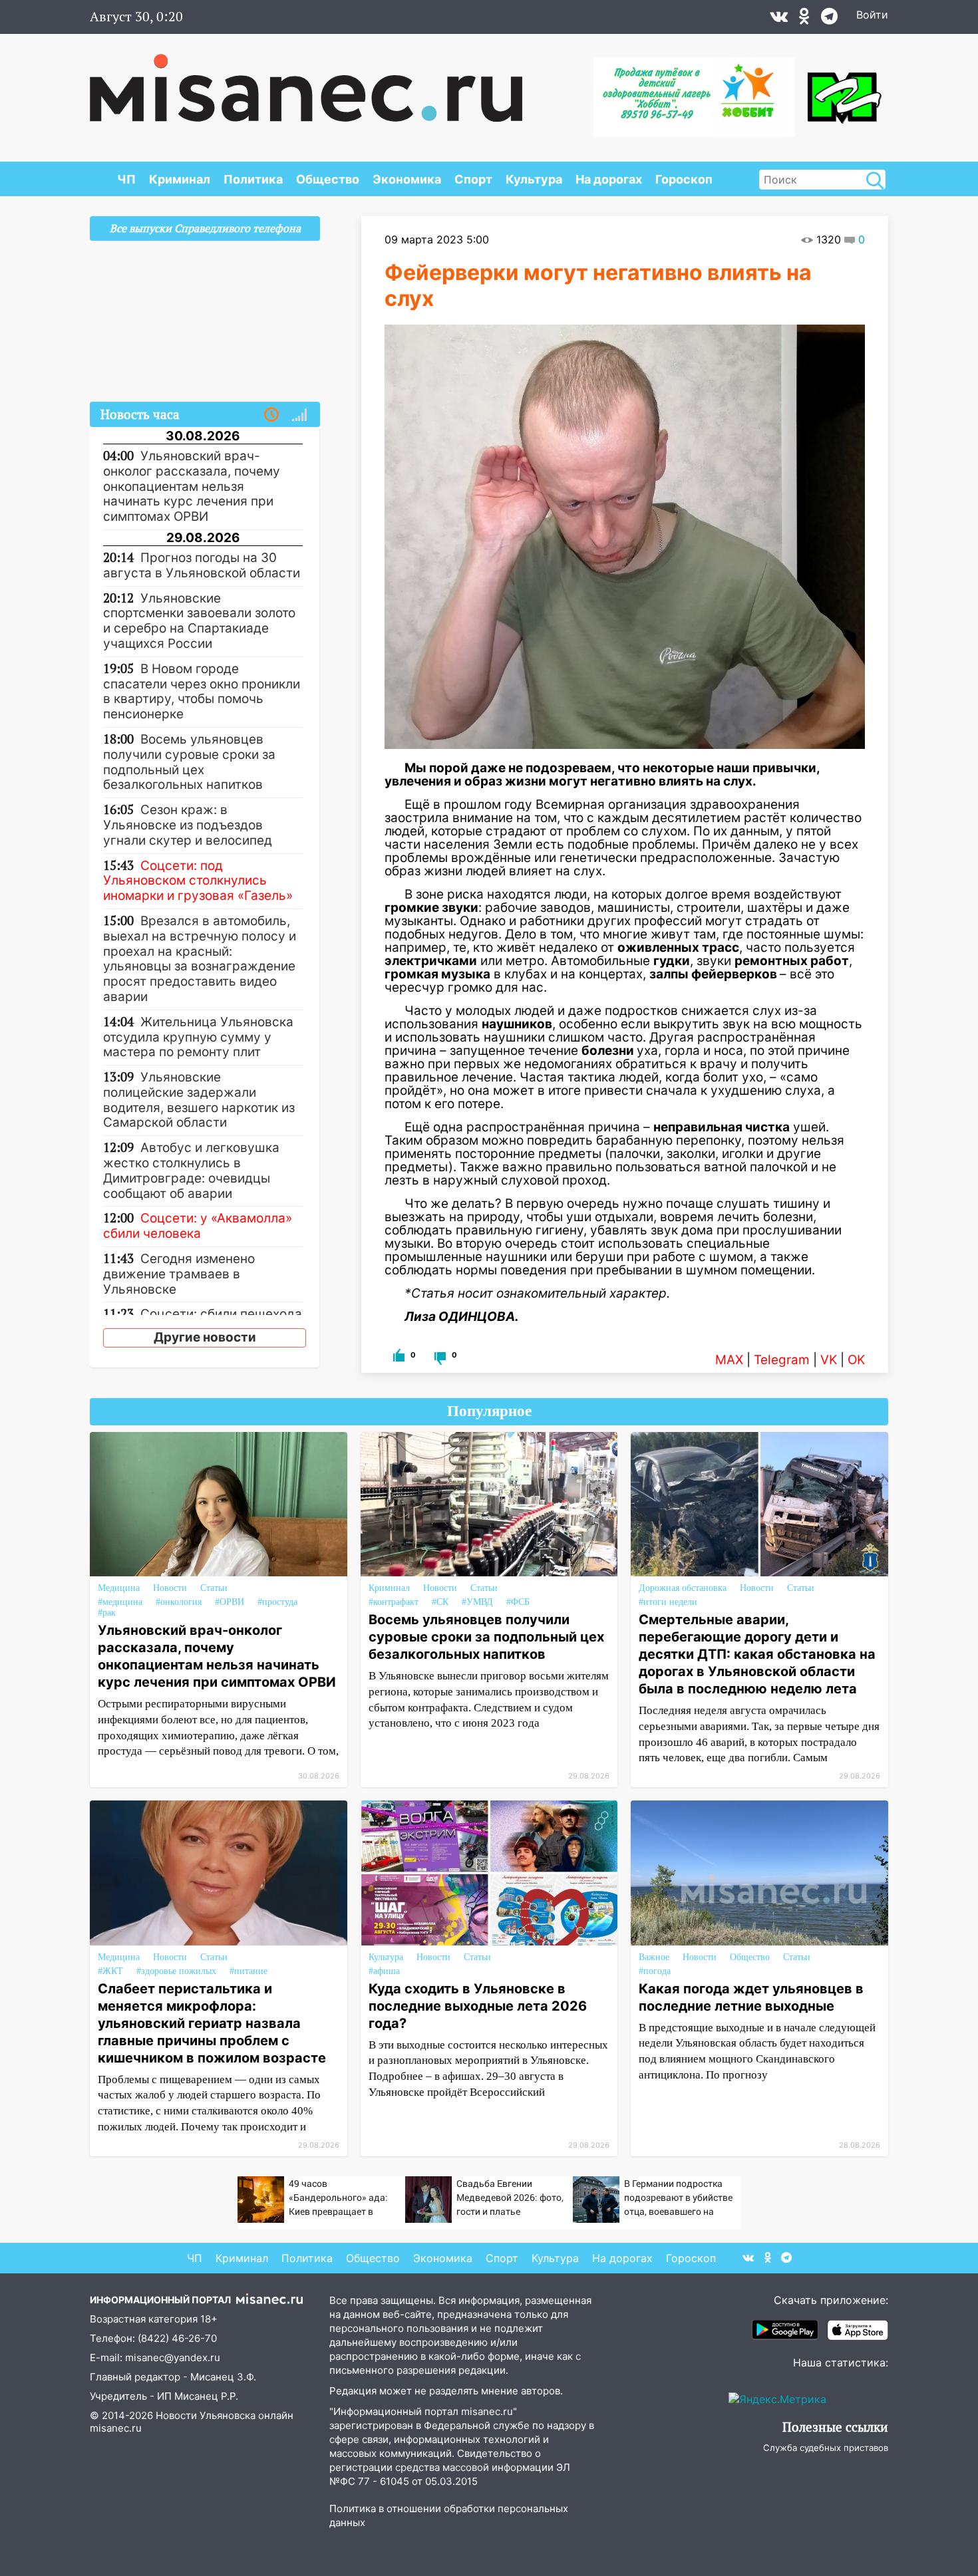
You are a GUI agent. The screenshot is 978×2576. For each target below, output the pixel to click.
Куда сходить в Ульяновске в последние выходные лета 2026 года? (478, 2006)
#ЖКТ (110, 1971)
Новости (170, 1588)
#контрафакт (394, 1602)
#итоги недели (668, 1602)
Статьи (214, 1588)
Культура (534, 179)
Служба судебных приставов (826, 2448)
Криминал (180, 179)
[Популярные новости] (299, 415)
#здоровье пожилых (176, 1971)
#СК (440, 1602)
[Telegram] (829, 19)
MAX (729, 1360)
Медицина (119, 1588)
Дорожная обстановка (683, 1588)
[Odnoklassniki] (804, 19)
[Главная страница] (306, 81)
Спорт (473, 179)
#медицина (120, 1602)
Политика (253, 179)
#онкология (179, 1602)
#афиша (384, 1971)
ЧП (126, 179)
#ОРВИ (230, 1602)
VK (829, 1360)
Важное (654, 1957)
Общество (328, 179)
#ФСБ (518, 1602)
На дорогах (609, 179)
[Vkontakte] (779, 19)
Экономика (407, 179)
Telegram (782, 1360)
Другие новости (205, 1337)
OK (856, 1360)
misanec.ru (116, 2428)
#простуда (277, 1602)
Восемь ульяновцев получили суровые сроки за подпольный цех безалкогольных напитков (486, 1637)
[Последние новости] (271, 415)
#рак (107, 1613)
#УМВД (477, 1602)
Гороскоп (684, 179)
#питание (248, 1971)
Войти (872, 15)
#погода (655, 1971)
